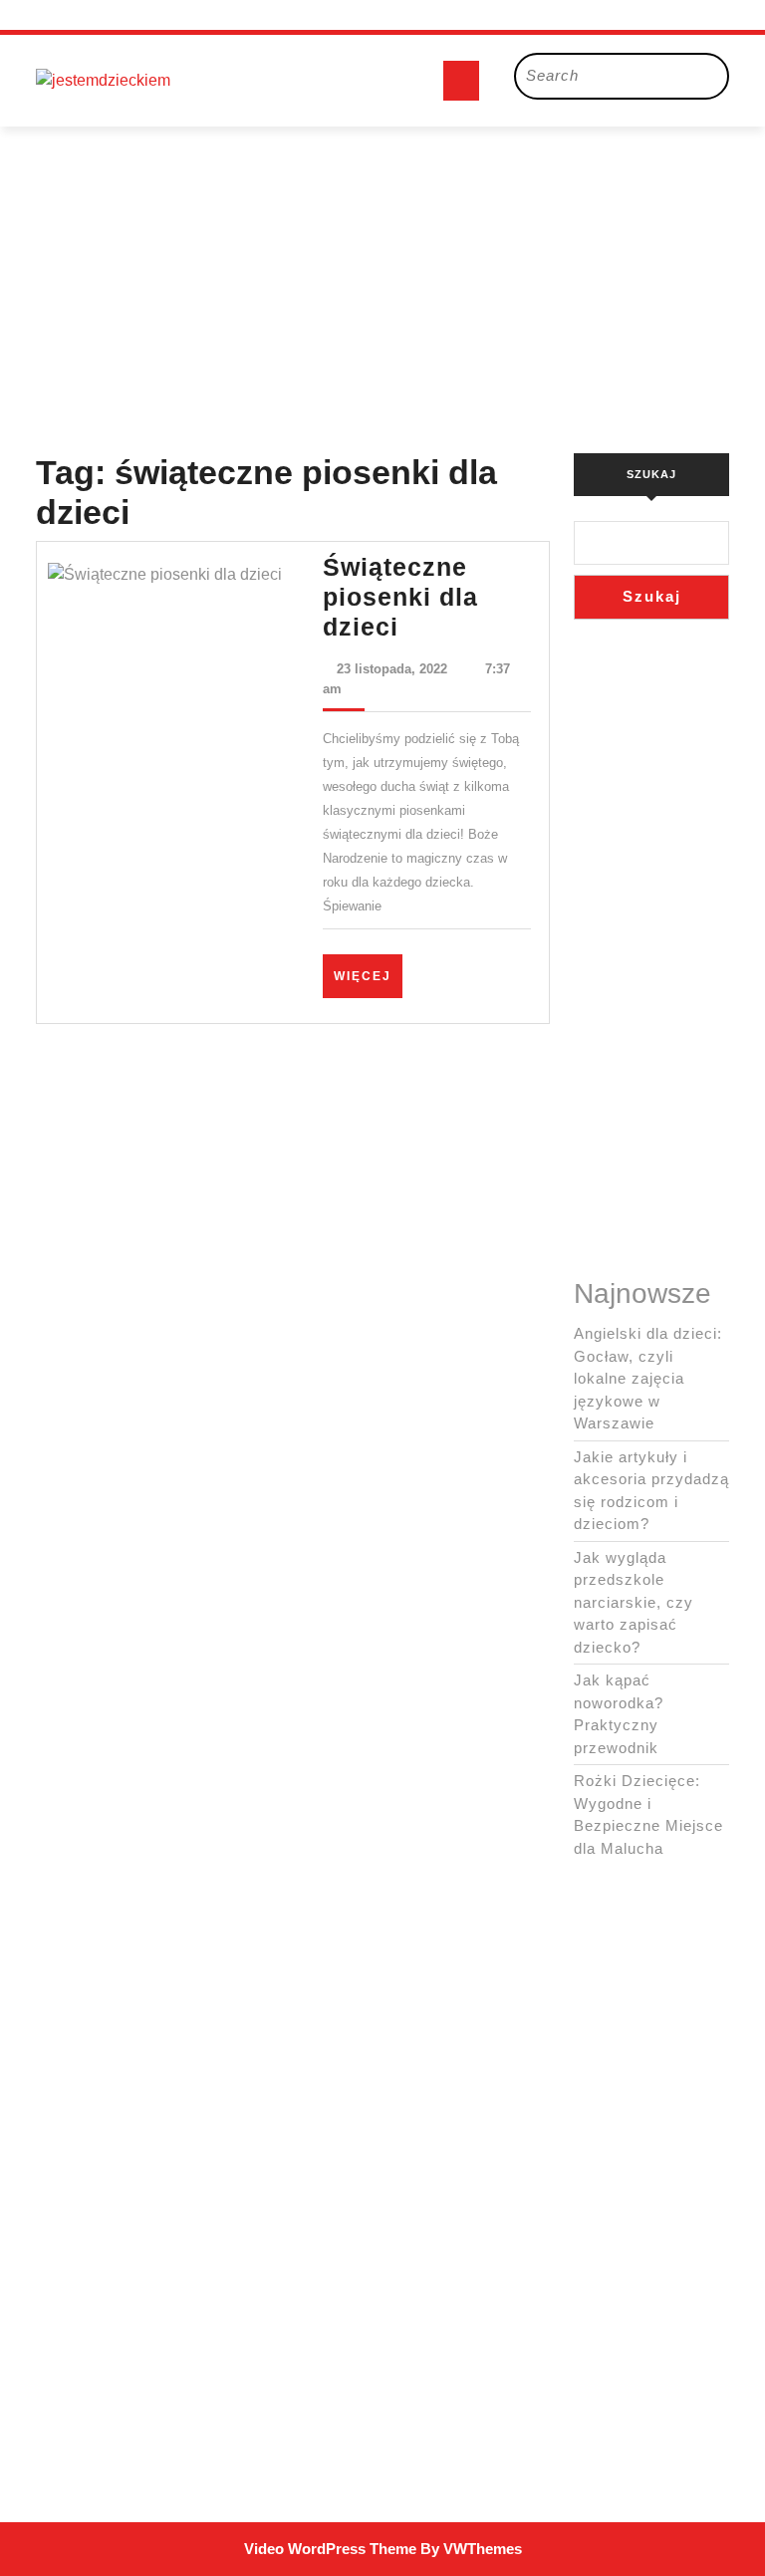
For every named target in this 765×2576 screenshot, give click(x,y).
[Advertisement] (382, 266)
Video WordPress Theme (330, 2549)
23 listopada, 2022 (392, 669)
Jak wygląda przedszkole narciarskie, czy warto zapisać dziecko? (634, 1602)
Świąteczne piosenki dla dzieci (400, 597)
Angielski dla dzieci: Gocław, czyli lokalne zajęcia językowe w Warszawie (648, 1378)
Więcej (368, 976)
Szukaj (651, 474)
